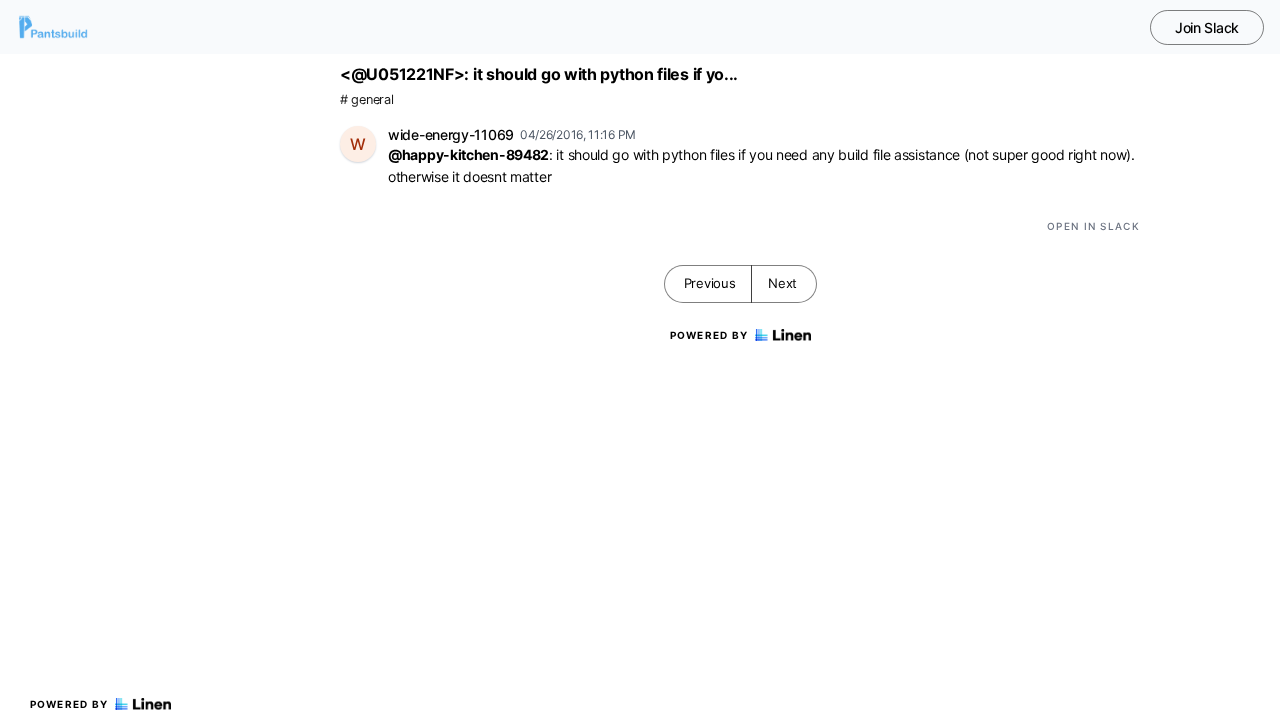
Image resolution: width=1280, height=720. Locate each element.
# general (366, 99)
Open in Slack (1093, 226)
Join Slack (1207, 27)
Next (782, 283)
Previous (710, 283)
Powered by (69, 704)
